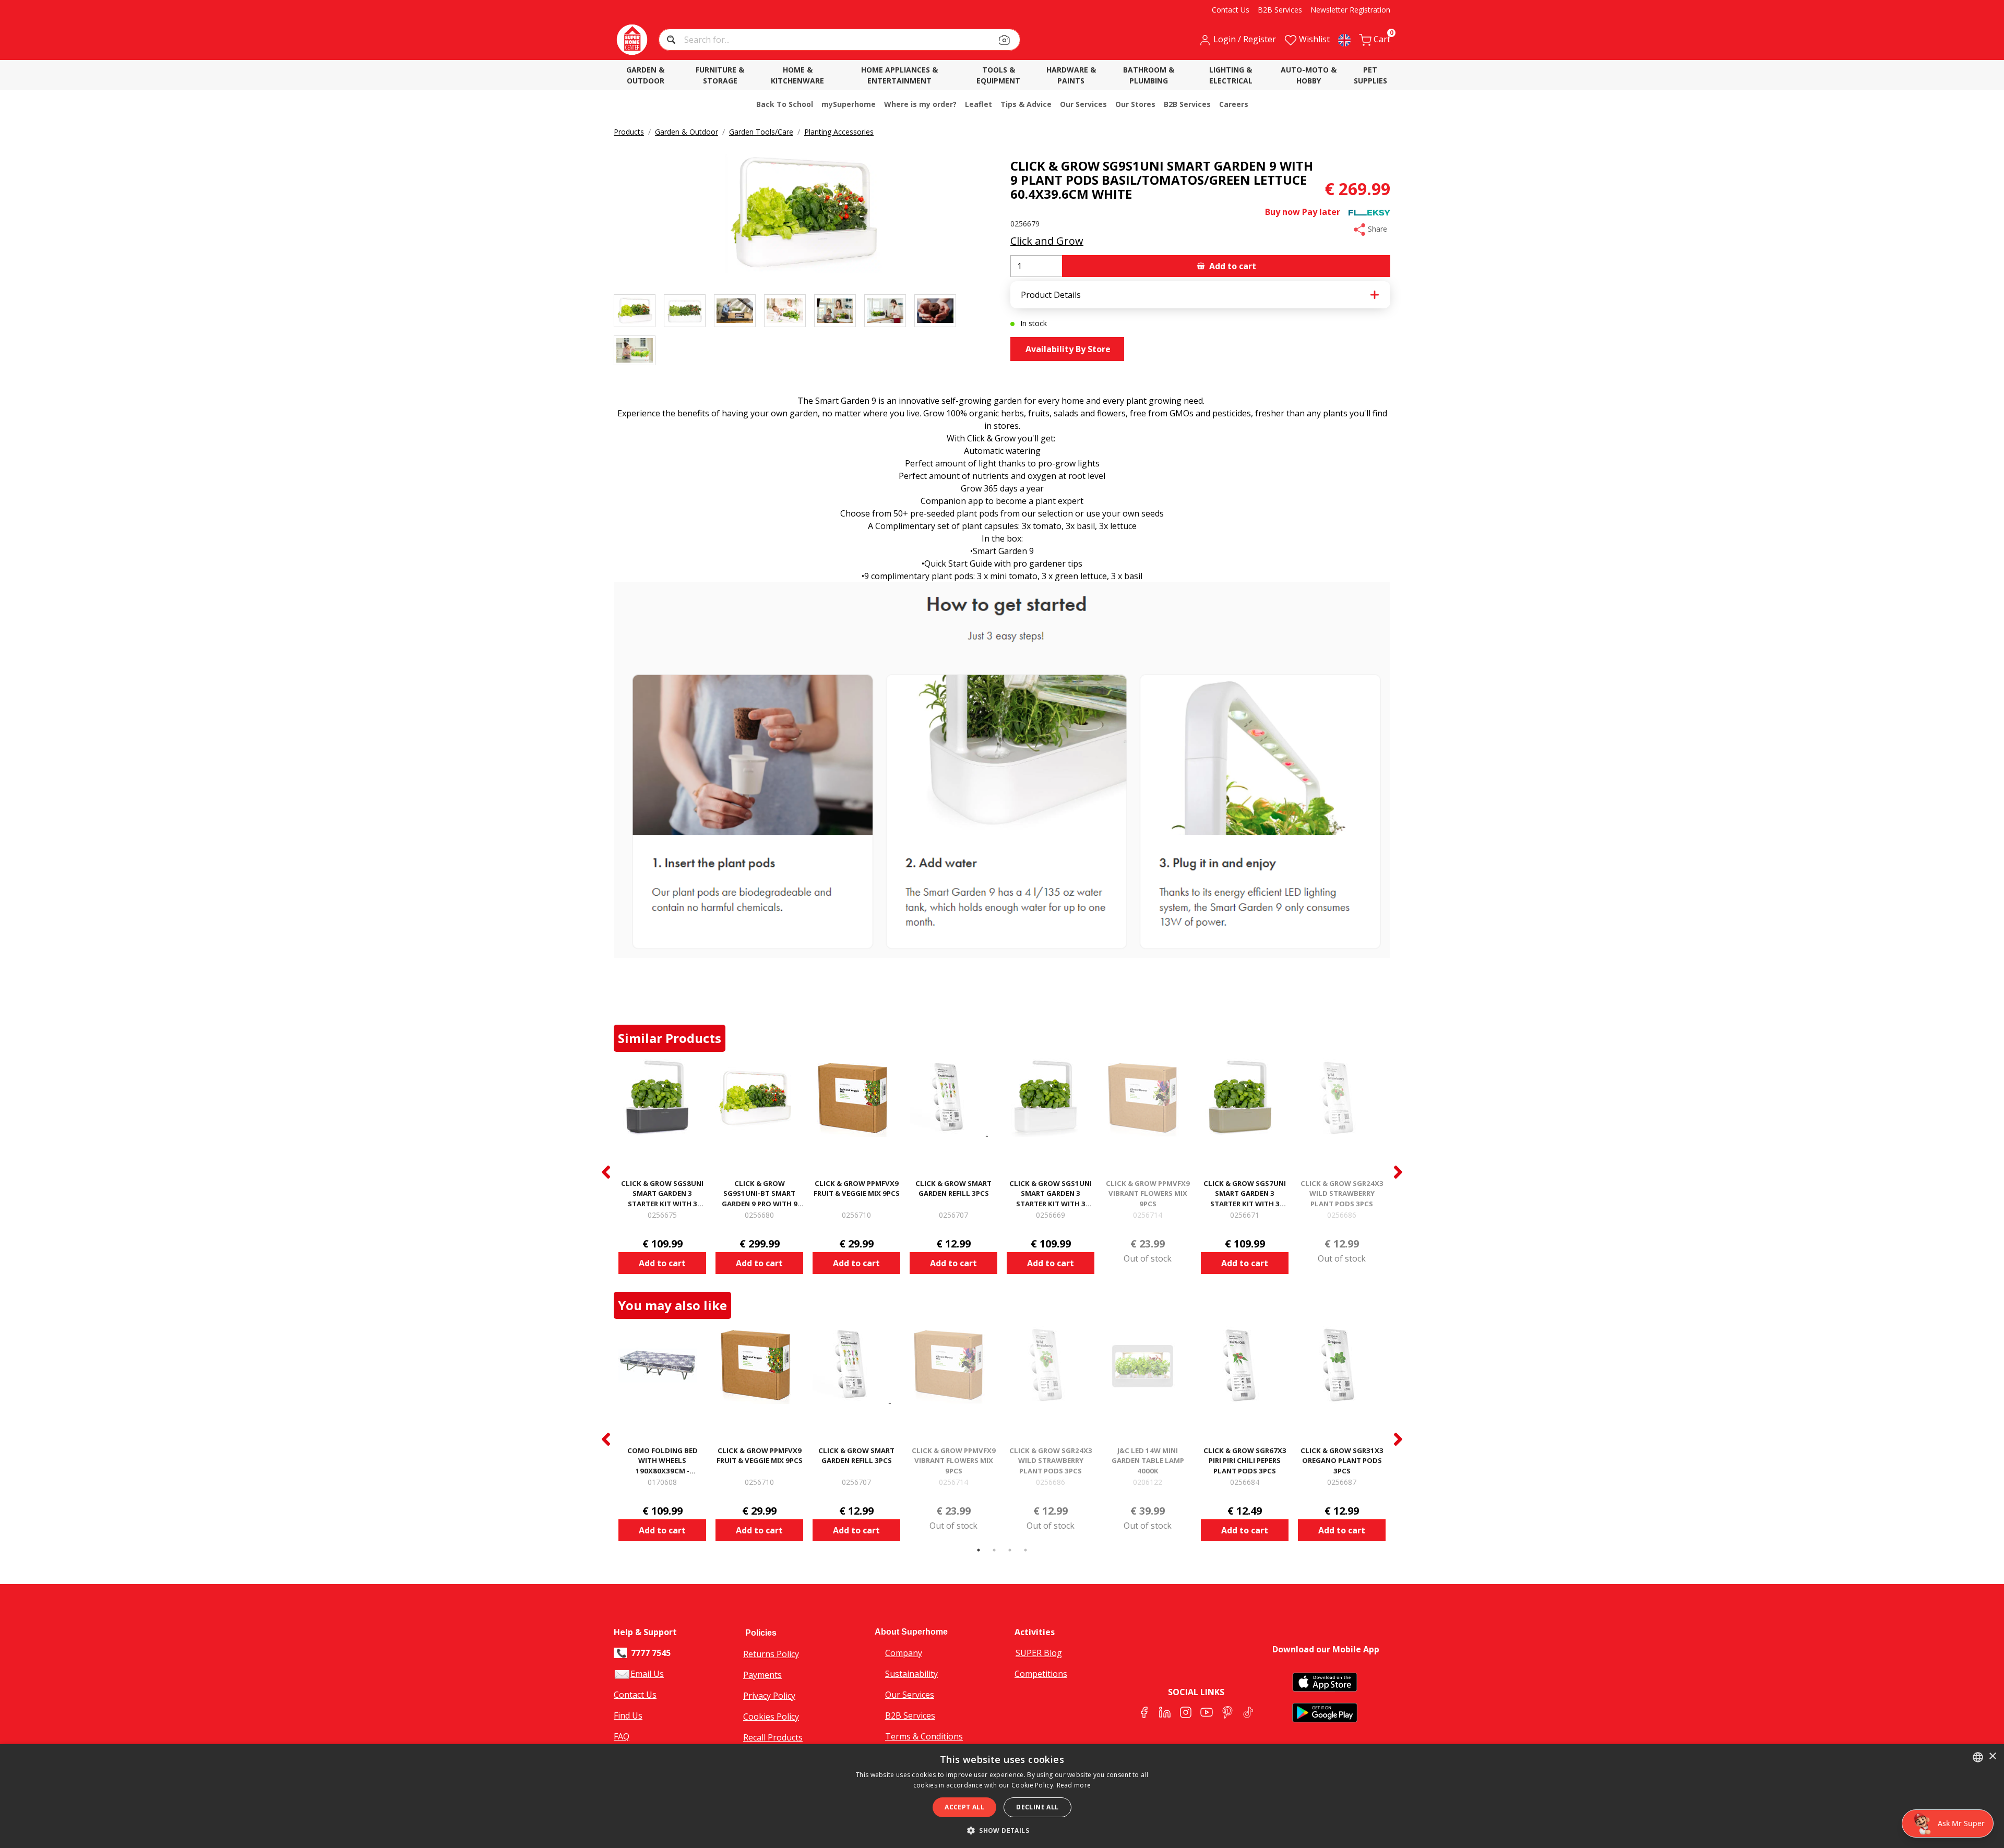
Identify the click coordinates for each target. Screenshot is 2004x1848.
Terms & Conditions (924, 1736)
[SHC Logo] (632, 40)
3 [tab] (1010, 1550)
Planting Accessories (839, 132)
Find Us (628, 1715)
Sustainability (911, 1674)
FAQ (622, 1736)
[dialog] (1002, 1796)
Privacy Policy (769, 1696)
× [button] (1992, 1756)
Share (1376, 229)
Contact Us (635, 1695)
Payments (762, 1675)
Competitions (1041, 1674)
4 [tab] (1025, 1550)
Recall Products (773, 1737)
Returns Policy (771, 1654)
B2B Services (910, 1715)
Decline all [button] (1037, 1807)
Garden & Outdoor (687, 132)
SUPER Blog (1039, 1653)
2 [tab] (994, 1550)
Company (904, 1653)
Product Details (1051, 295)
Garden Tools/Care (761, 132)
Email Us (647, 1674)
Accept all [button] (964, 1807)
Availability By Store (1067, 349)
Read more (1074, 1785)
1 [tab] (979, 1550)
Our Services (910, 1695)
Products (629, 132)
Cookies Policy (771, 1717)
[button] (672, 41)
